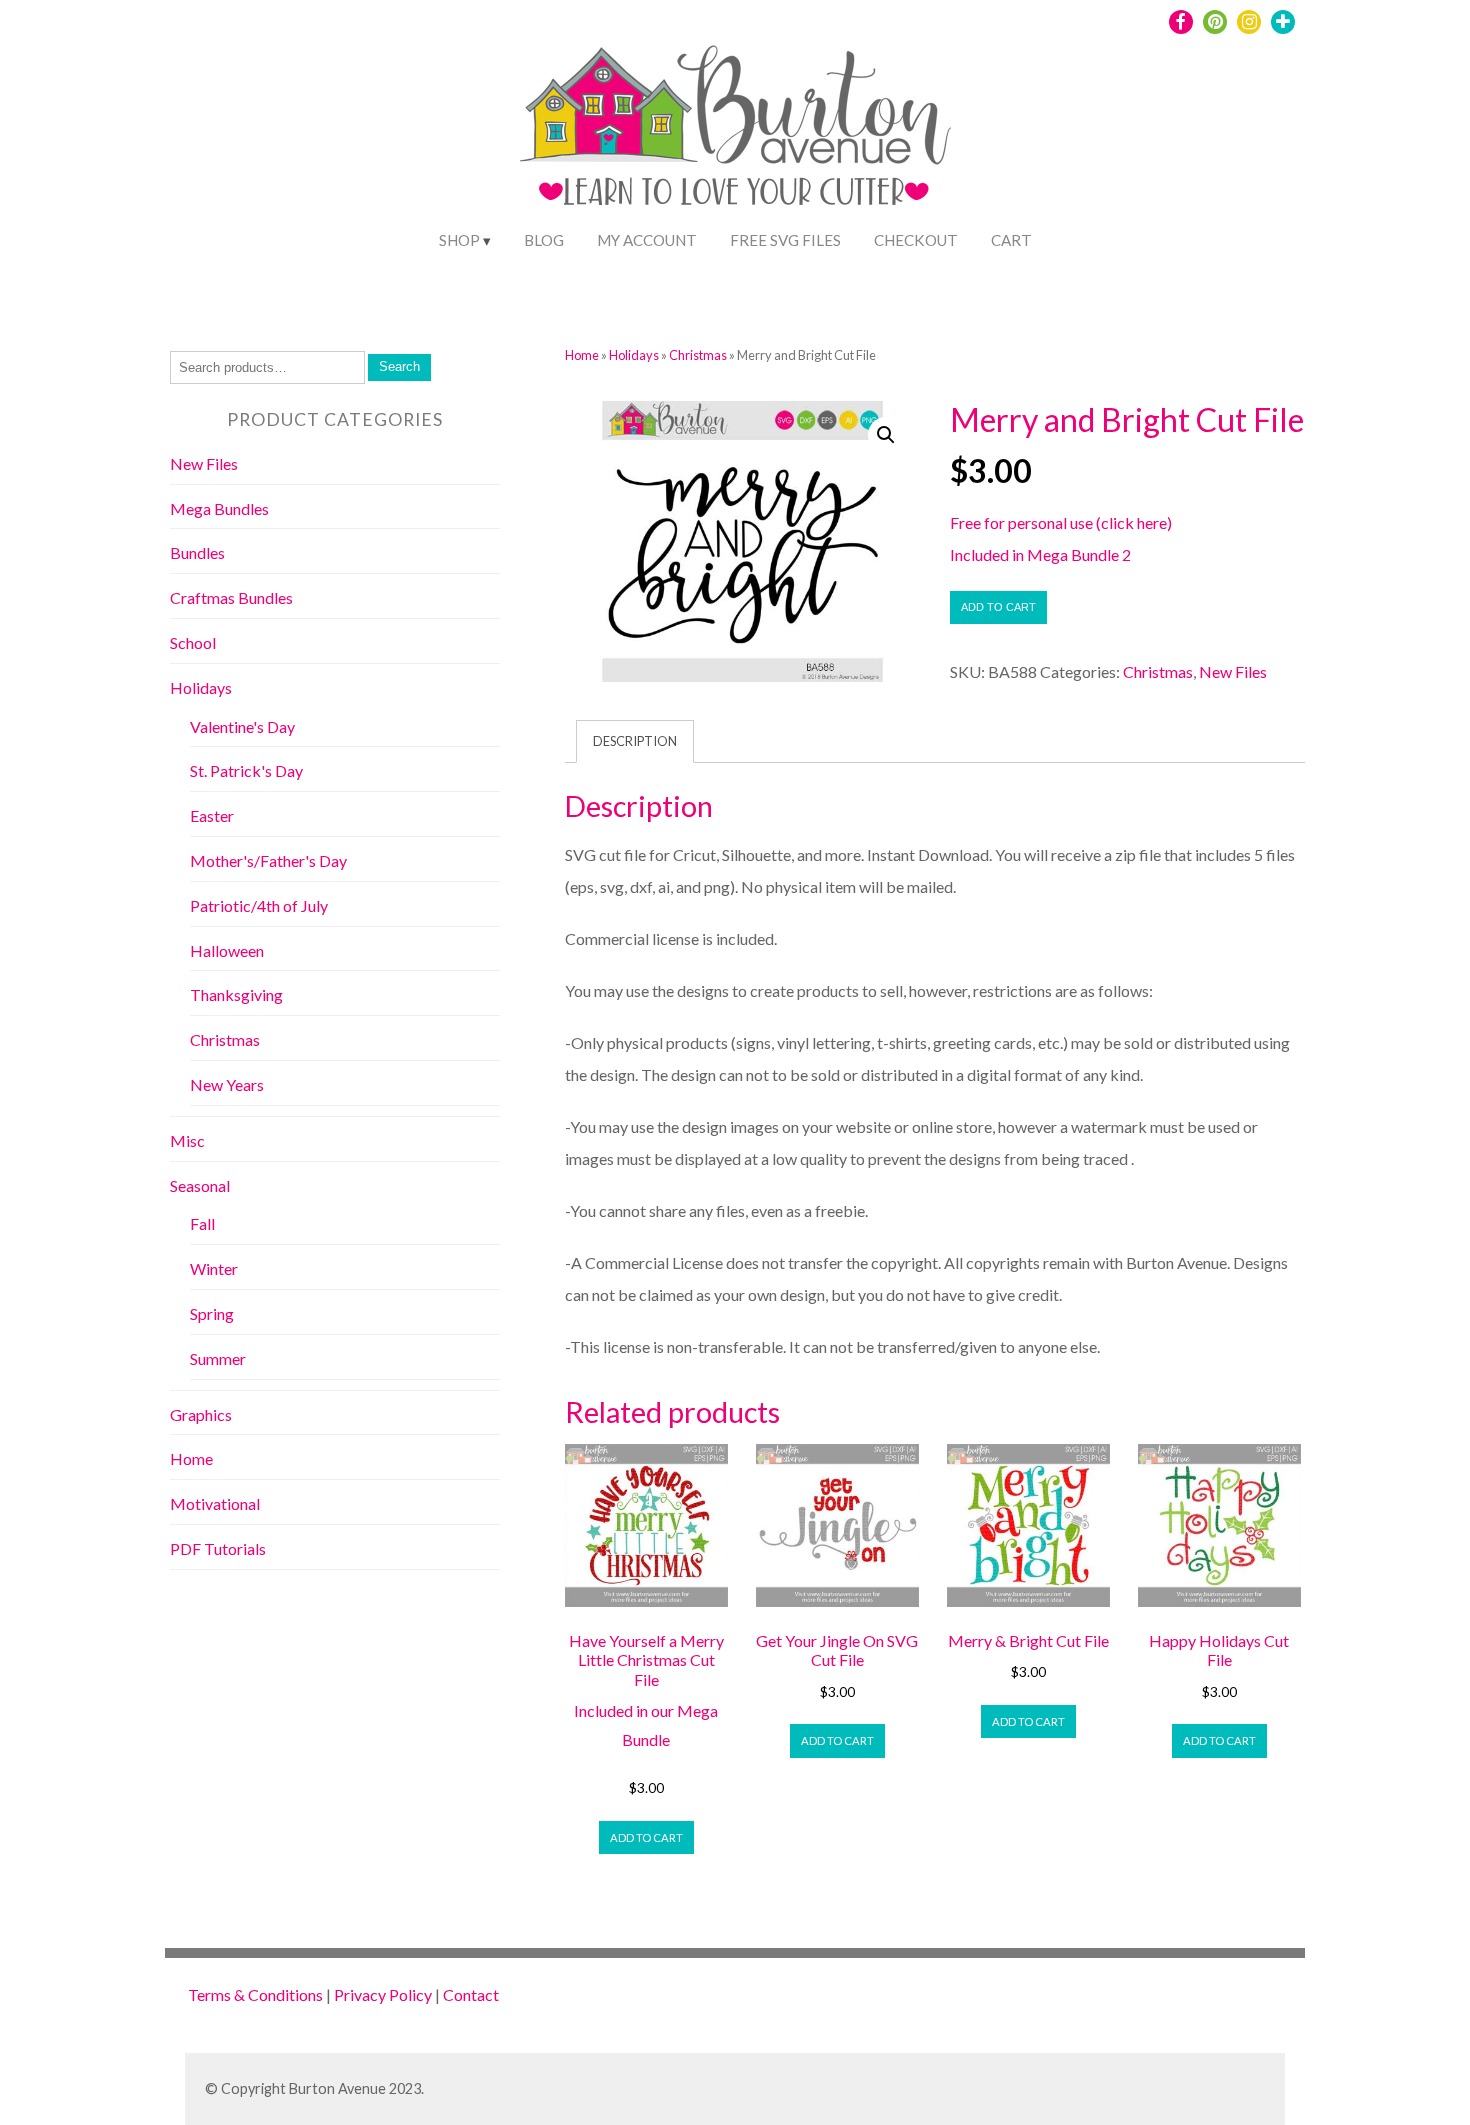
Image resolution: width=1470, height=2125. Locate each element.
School (193, 642)
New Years (227, 1084)
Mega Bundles (219, 508)
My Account (647, 240)
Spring (212, 1313)
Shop (459, 240)
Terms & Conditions (255, 1994)
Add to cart (998, 607)
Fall (202, 1223)
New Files (1233, 671)
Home (582, 355)
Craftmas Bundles (231, 597)
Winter (214, 1268)
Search (399, 366)
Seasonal (200, 1185)
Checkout (916, 240)
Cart (1011, 240)
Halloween (227, 950)
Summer (218, 1358)
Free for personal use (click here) (1061, 522)
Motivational (215, 1503)
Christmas (698, 355)
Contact (471, 1994)
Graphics (201, 1414)
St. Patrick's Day (246, 770)
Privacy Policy (383, 1994)
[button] (886, 435)
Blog (544, 240)
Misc (187, 1140)
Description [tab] (635, 741)
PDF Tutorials (218, 1548)
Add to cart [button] (646, 1837)
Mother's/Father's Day (268, 860)
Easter (212, 815)
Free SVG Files (785, 240)
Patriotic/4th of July (259, 905)
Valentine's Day (242, 726)
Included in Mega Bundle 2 (1040, 554)
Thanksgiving (236, 994)
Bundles (197, 552)
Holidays (634, 355)
